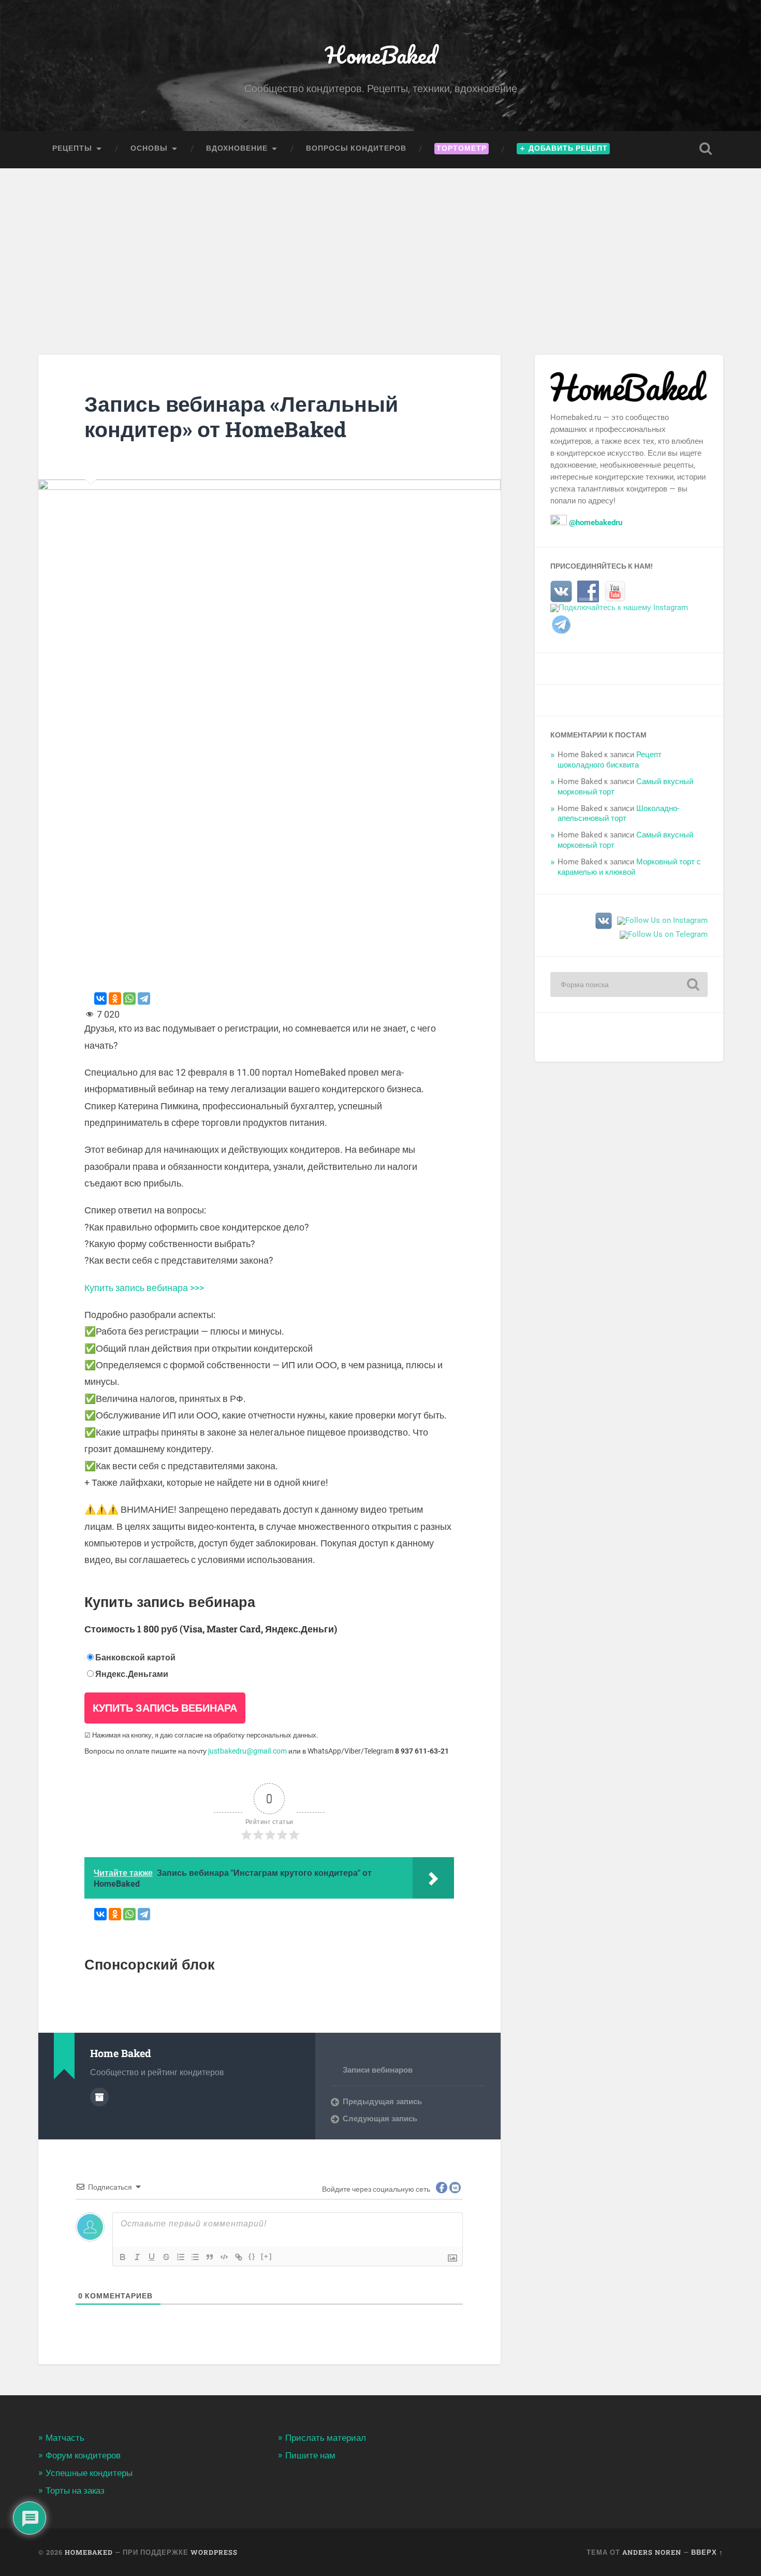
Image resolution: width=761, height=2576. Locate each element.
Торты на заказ (75, 2491)
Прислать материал (326, 2438)
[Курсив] (137, 2257)
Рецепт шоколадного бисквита (610, 760)
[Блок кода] (224, 2257)
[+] (267, 2256)
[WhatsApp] (129, 998)
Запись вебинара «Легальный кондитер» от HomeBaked (241, 416)
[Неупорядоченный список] (195, 2257)
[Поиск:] (629, 985)
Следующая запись (380, 2119)
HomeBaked (381, 55)
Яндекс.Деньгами (132, 1674)
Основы (149, 148)
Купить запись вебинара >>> (144, 1288)
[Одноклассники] (115, 998)
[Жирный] (123, 2257)
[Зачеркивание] (166, 2257)
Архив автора (99, 2097)
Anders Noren (652, 2552)
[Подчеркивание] (152, 2257)
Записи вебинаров (378, 2070)
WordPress (214, 2552)
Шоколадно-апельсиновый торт (618, 814)
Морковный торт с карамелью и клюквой (629, 867)
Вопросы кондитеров (356, 148)
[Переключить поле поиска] (706, 149)
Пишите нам (310, 2455)
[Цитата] (210, 2257)
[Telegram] (144, 998)
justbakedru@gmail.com (247, 1751)
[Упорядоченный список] (181, 2257)
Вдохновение (237, 148)
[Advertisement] (380, 246)
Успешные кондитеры (89, 2473)
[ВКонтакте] (100, 998)
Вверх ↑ (707, 2552)
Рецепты (72, 148)
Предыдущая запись (382, 2102)
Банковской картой (135, 1658)
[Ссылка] (239, 2257)
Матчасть (65, 2438)
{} (252, 2256)
